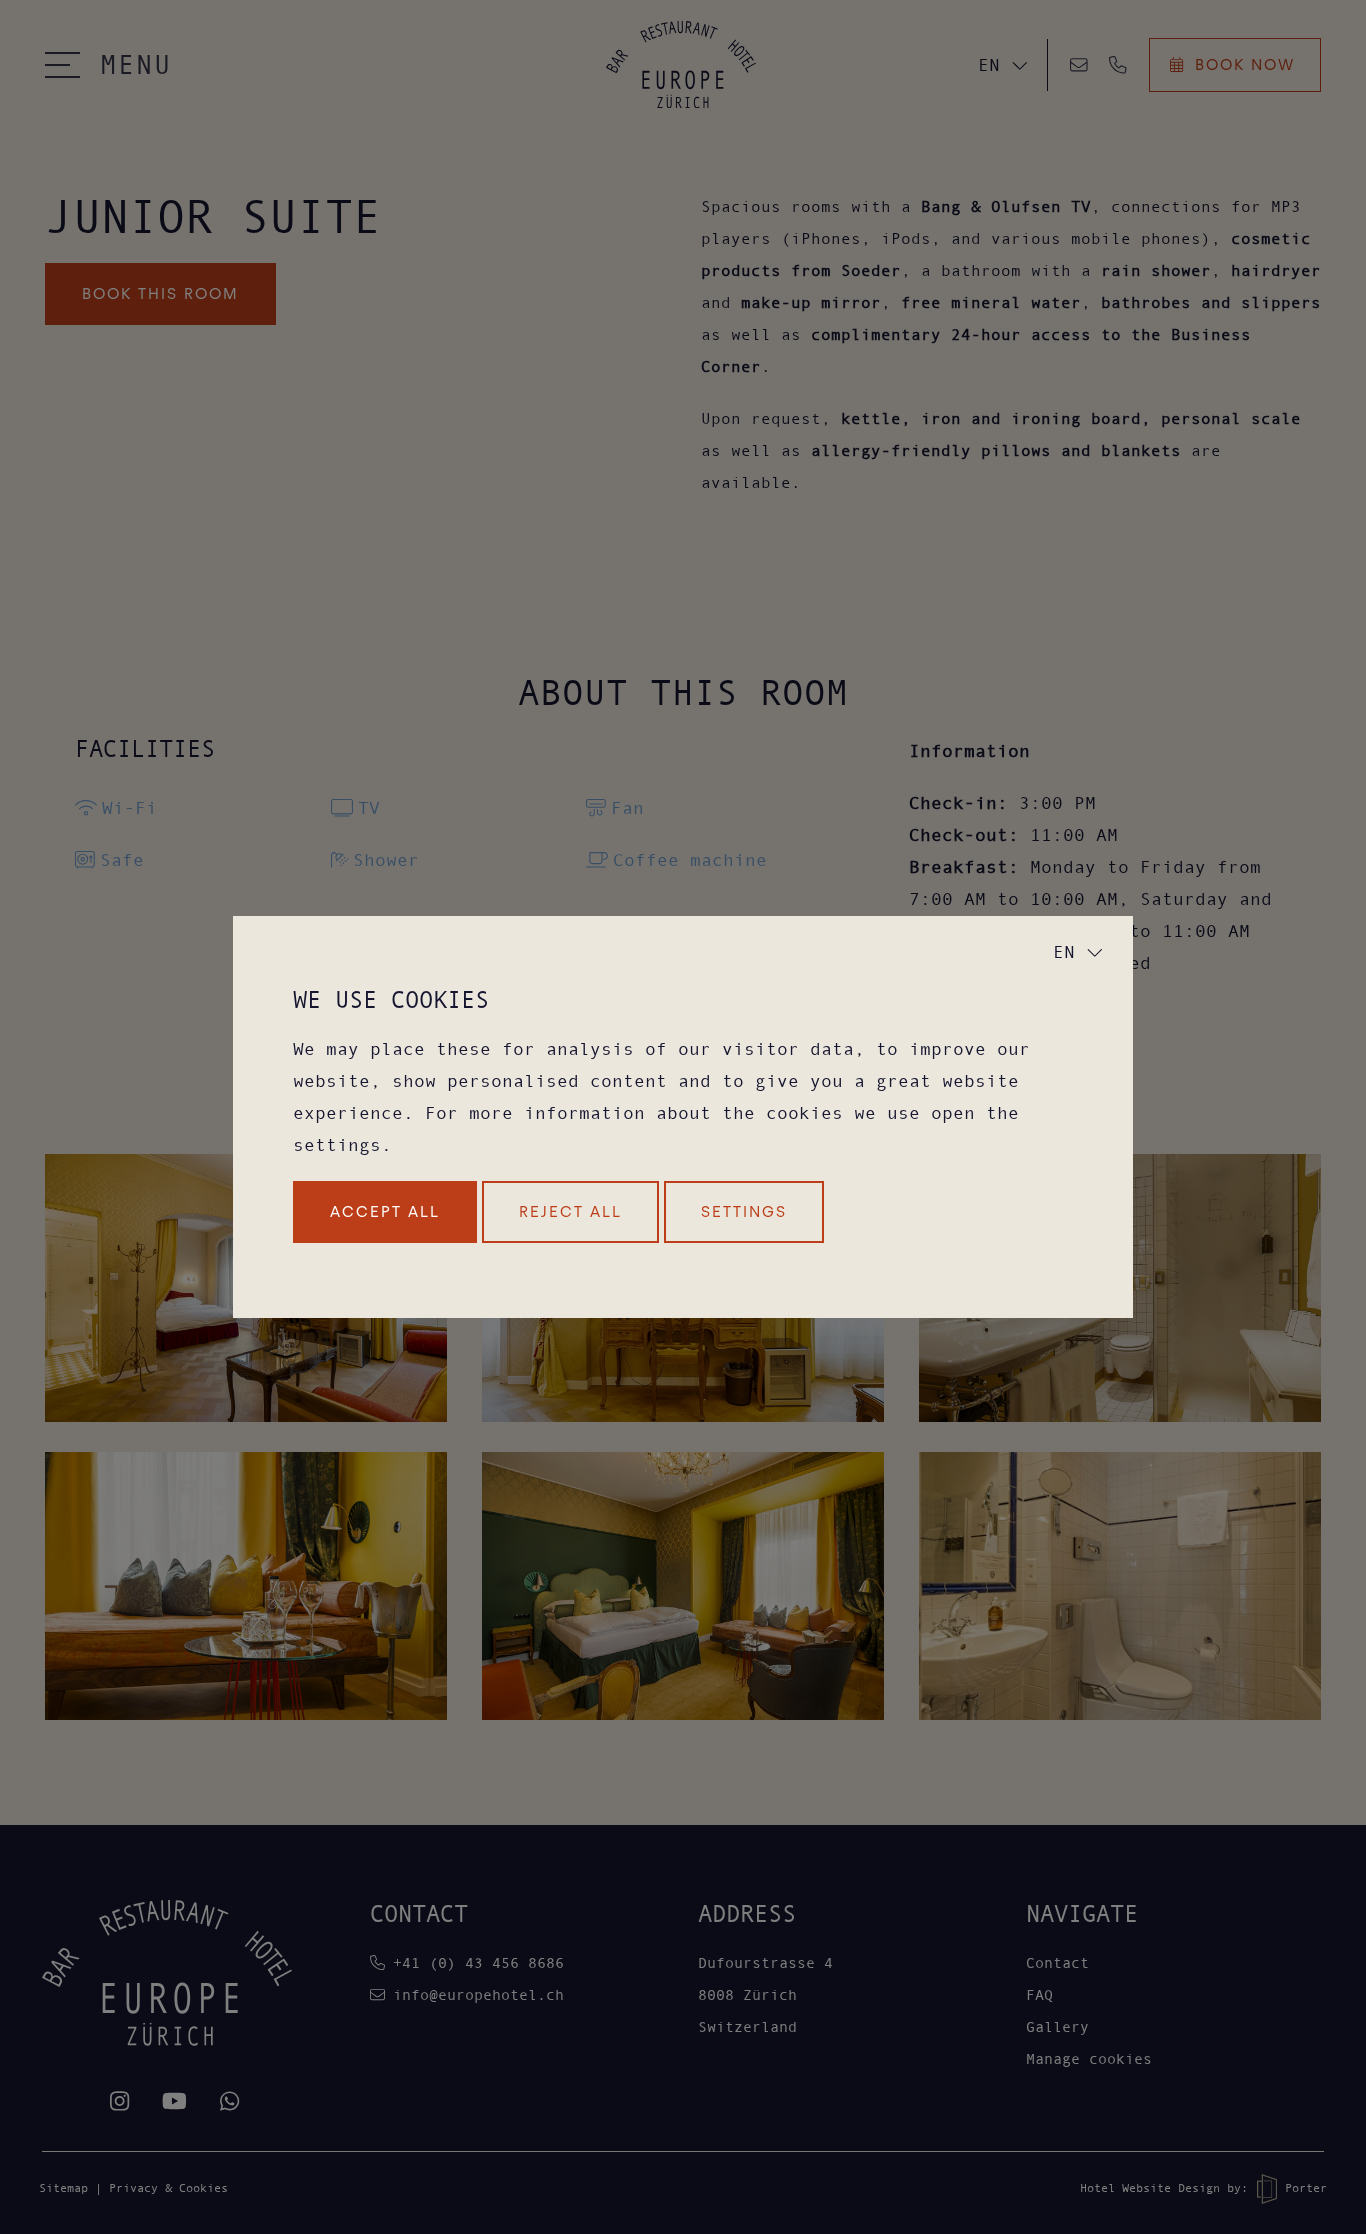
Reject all (570, 1212)
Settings (744, 1212)
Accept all (385, 1212)
